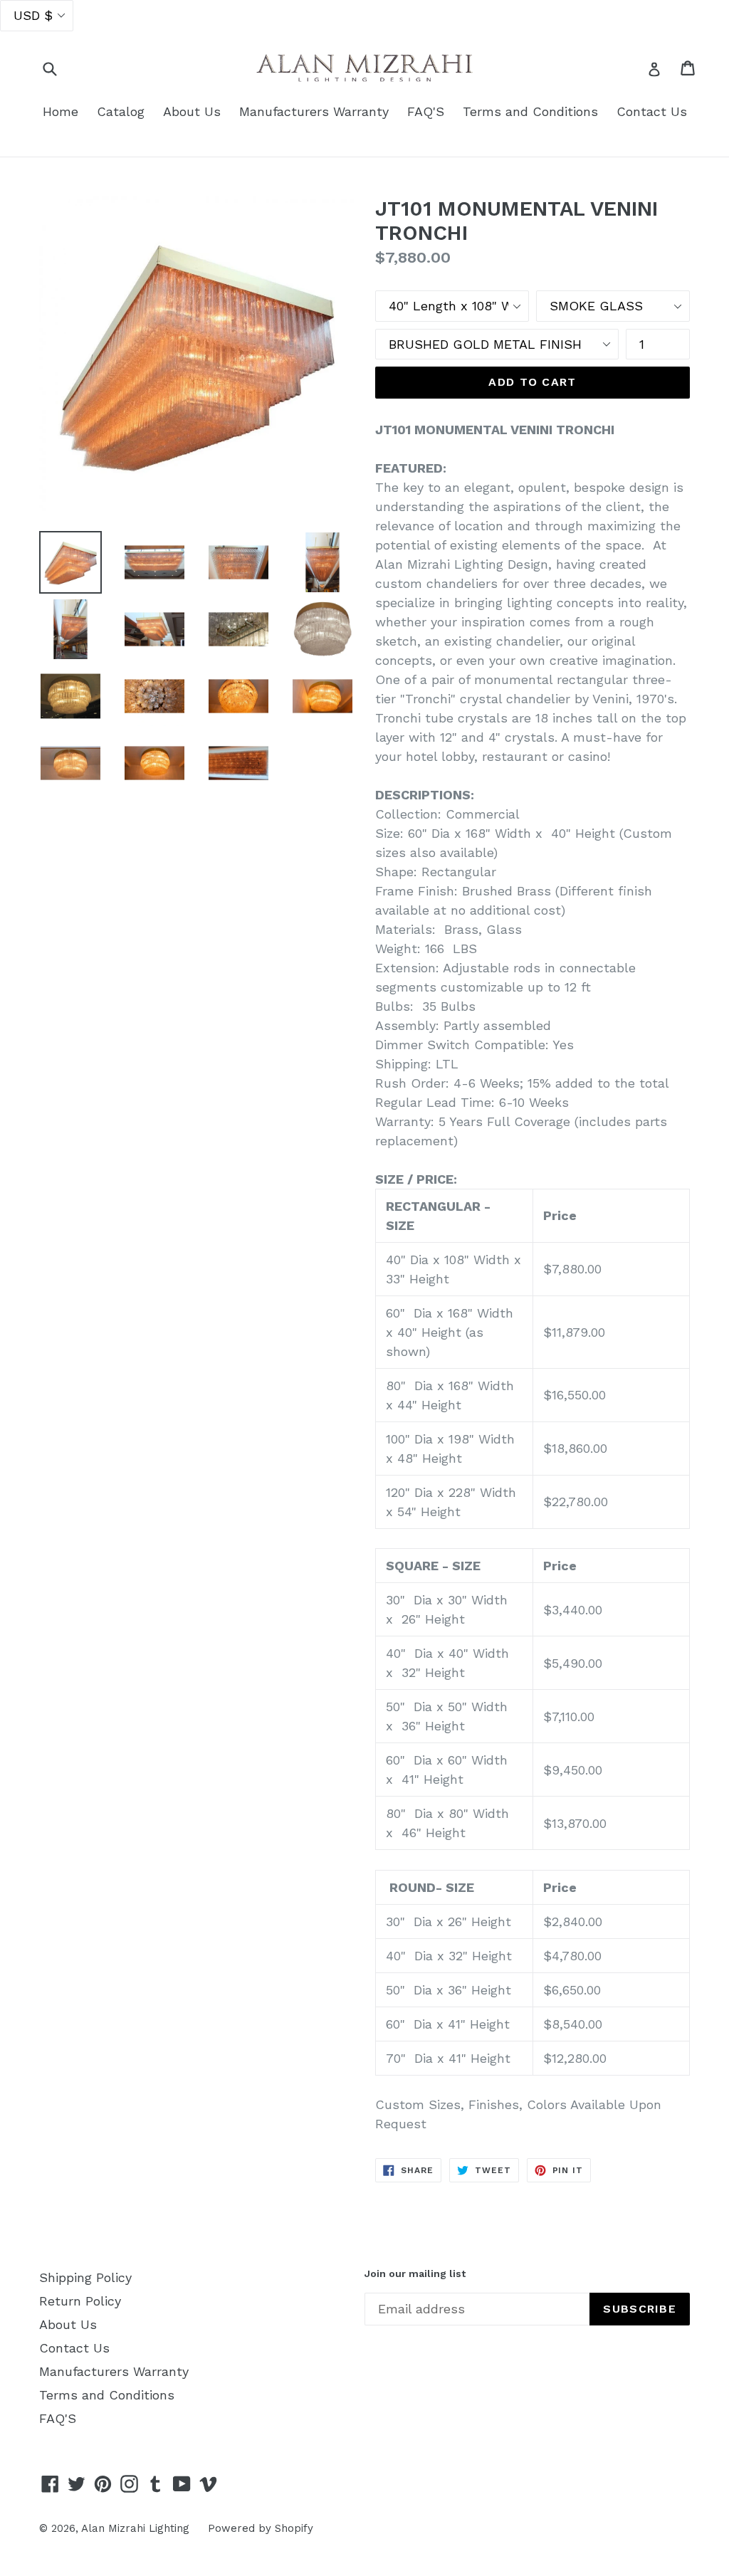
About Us (192, 111)
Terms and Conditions (530, 111)
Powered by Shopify (261, 2528)
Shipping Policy (85, 2277)
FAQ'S (426, 111)
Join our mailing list (415, 2273)
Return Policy (80, 2301)
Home (61, 111)
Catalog (121, 111)
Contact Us (652, 111)
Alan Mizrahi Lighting (135, 2528)
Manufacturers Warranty (314, 111)
